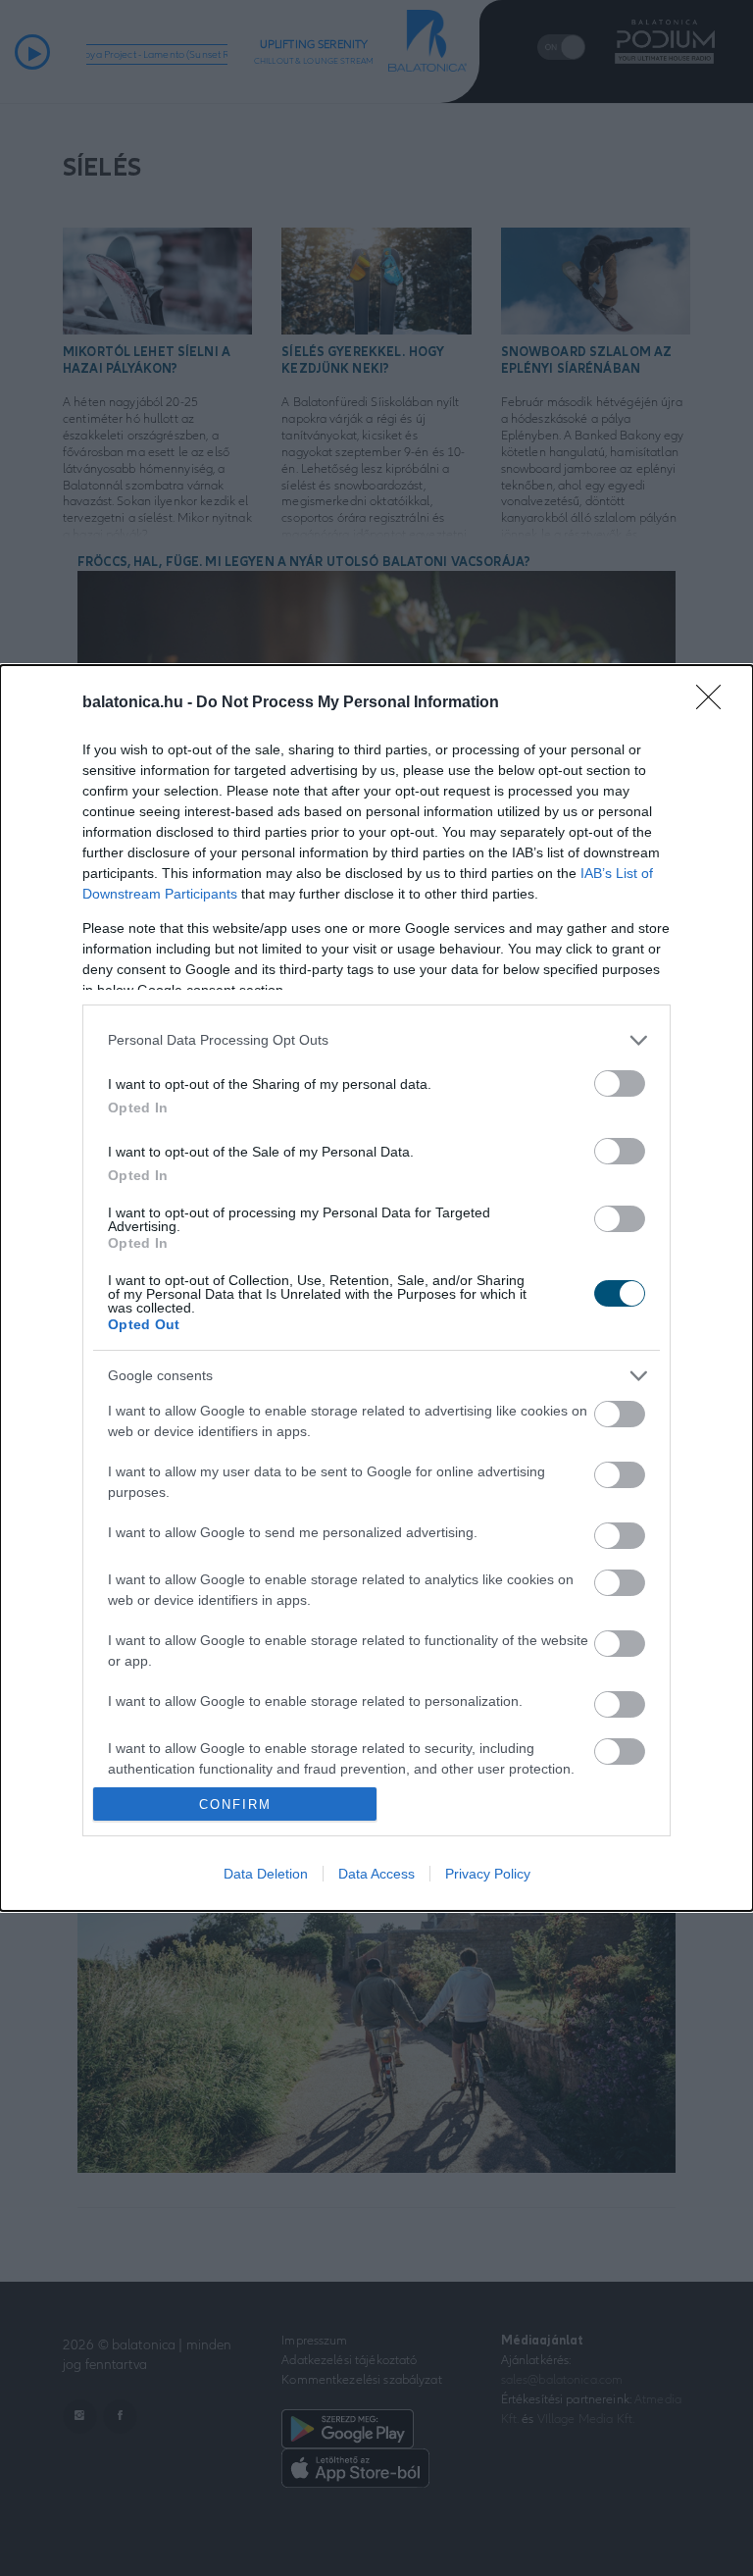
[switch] (620, 1083)
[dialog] (376, 1288)
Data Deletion (266, 1874)
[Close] (715, 703)
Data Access (376, 1874)
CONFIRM (235, 1804)
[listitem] (376, 1040)
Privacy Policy (488, 1874)
